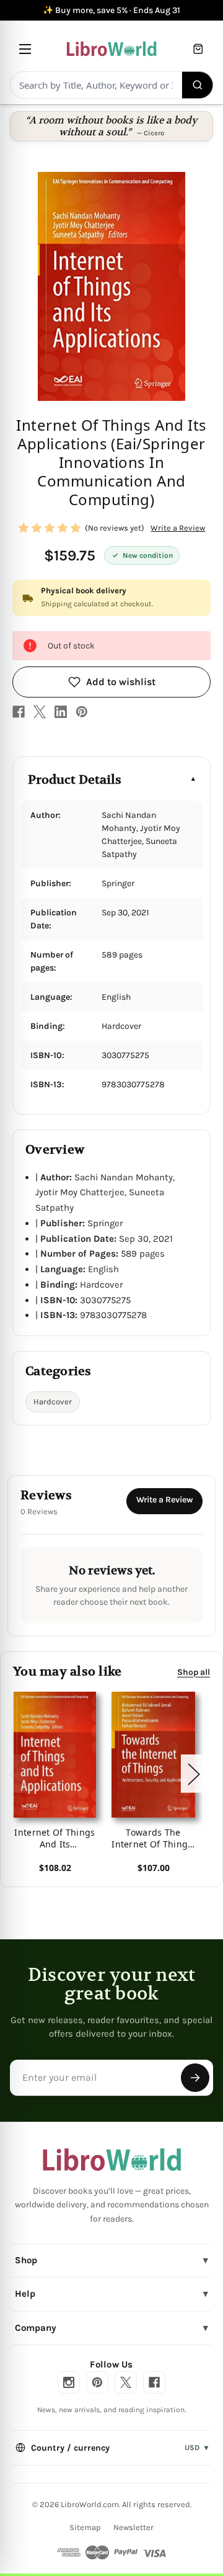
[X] (40, 712)
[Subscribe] (195, 2078)
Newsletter (133, 2527)
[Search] (198, 85)
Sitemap (85, 2527)
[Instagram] (69, 2382)
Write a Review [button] (178, 528)
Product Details (75, 780)
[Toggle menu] (25, 49)
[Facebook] (19, 712)
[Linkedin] (61, 712)
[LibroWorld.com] (112, 2160)
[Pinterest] (82, 712)
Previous (15, 1773)
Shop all (194, 1672)
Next (193, 1773)
